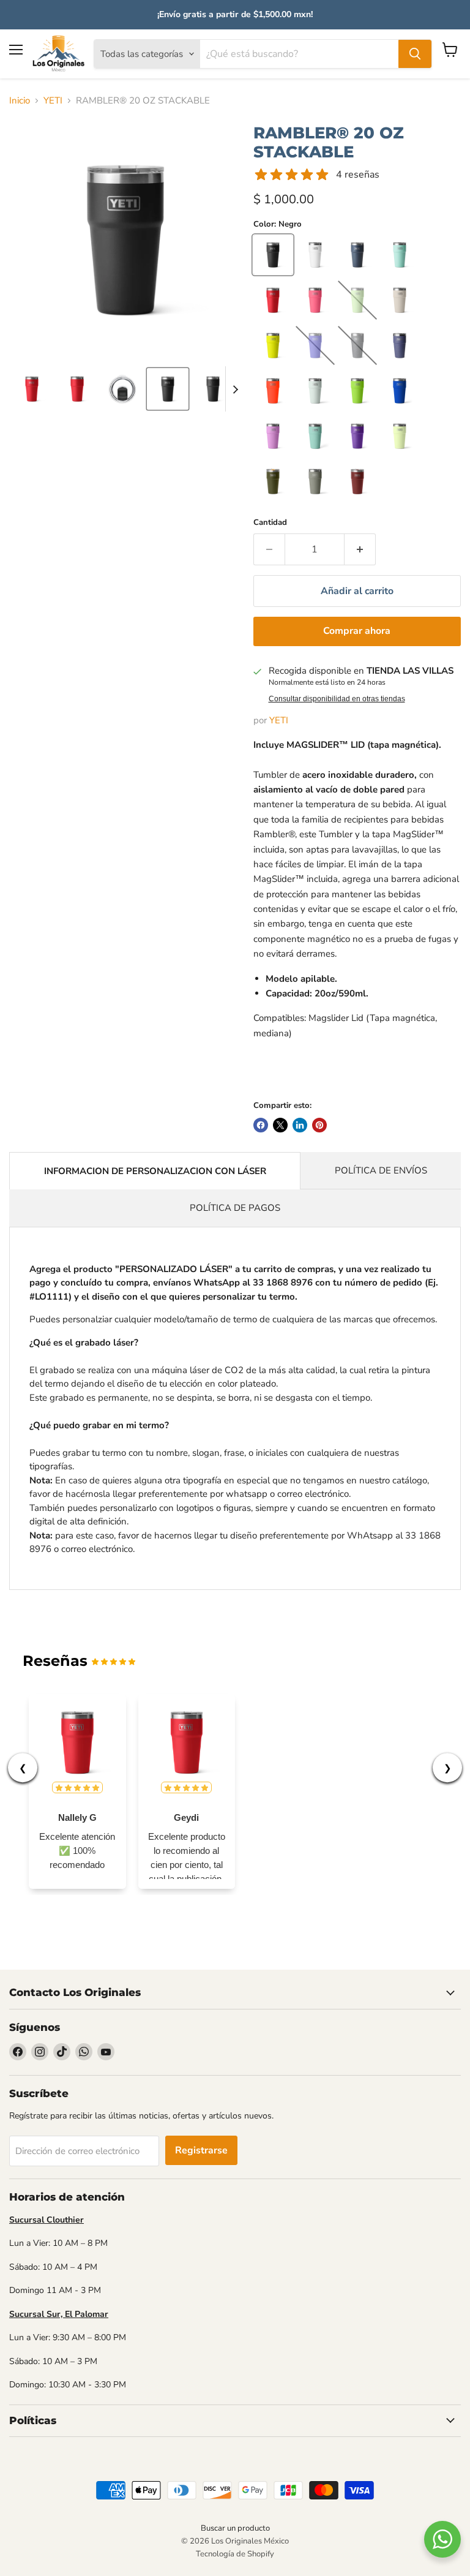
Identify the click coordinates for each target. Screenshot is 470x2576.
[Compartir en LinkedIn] (300, 1125)
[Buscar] (415, 54)
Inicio (20, 101)
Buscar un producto (235, 2528)
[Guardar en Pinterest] (319, 1125)
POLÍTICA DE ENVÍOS (381, 1170)
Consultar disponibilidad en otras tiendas (337, 699)
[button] (32, 389)
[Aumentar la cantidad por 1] (360, 549)
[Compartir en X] (280, 1125)
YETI (53, 101)
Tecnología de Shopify (235, 2554)
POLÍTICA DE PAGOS (235, 1208)
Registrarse (201, 2150)
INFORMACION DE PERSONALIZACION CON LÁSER (155, 1171)
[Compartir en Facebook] (261, 1125)
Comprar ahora (357, 631)
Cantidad (270, 523)
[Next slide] (235, 389)
